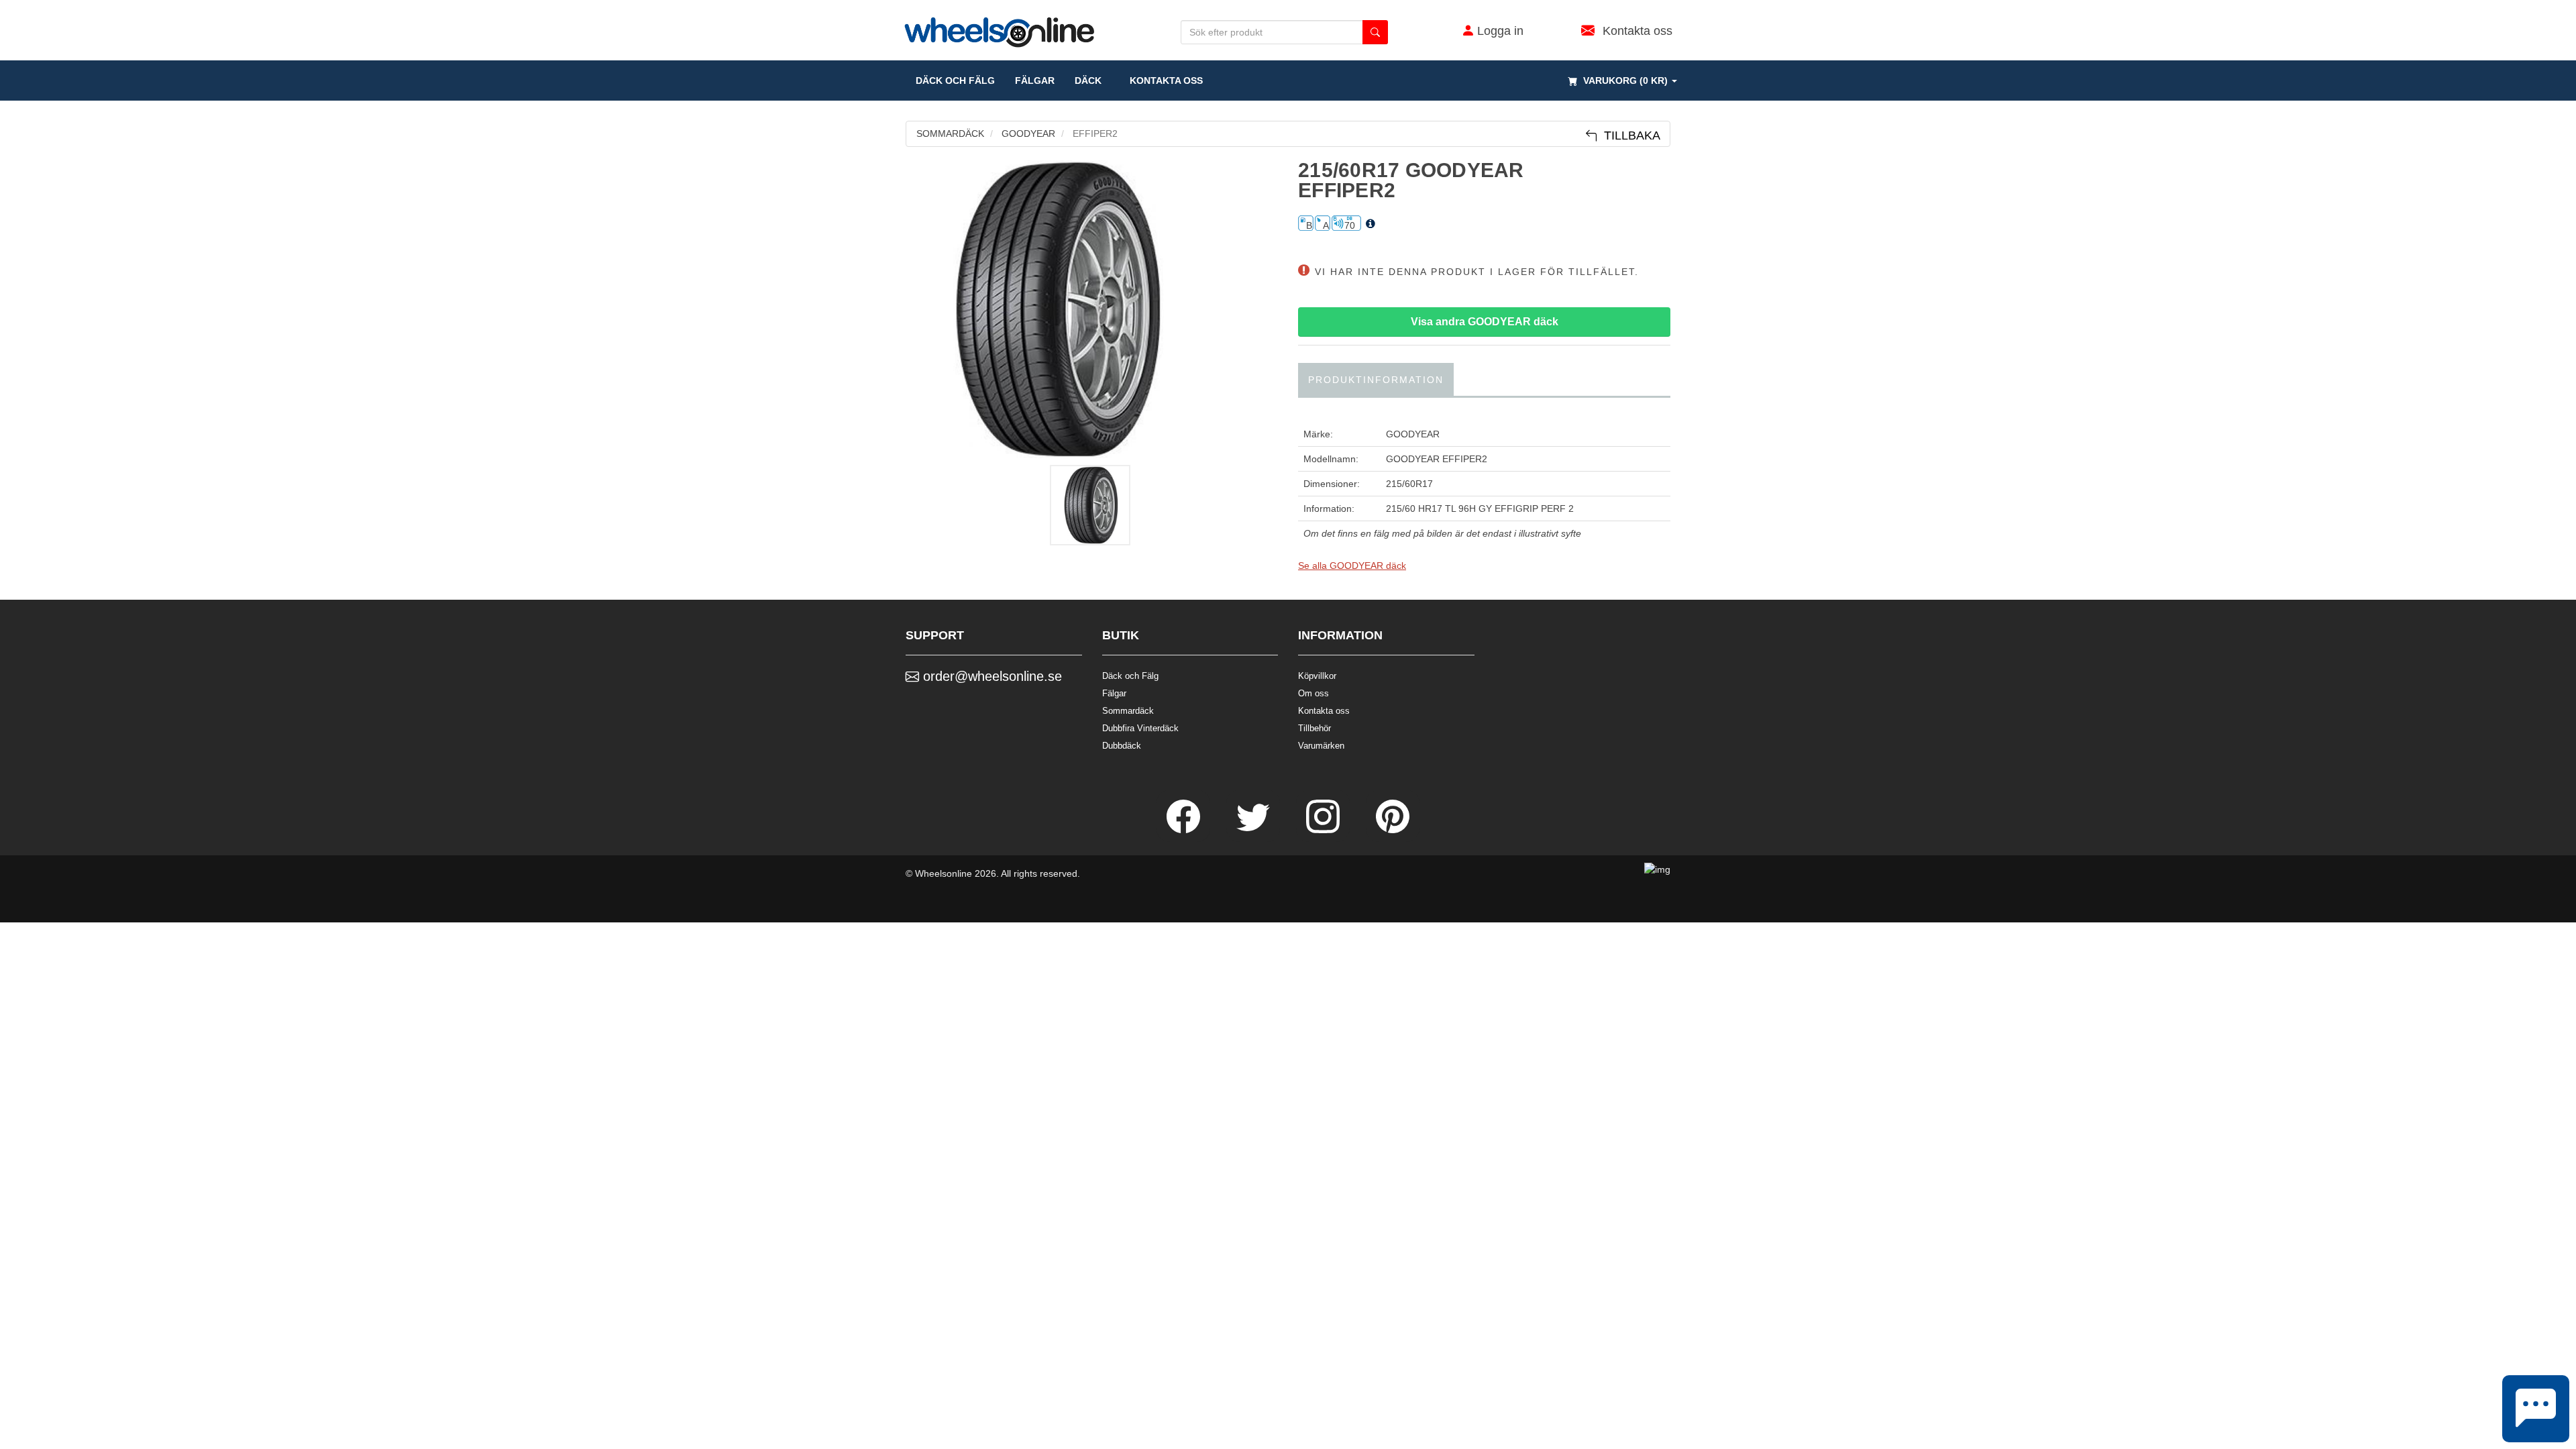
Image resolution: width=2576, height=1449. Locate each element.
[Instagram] (1324, 830)
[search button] (1375, 32)
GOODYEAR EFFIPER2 (1437, 459)
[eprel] (1371, 224)
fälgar (1035, 80)
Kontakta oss (1162, 80)
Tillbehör (1314, 728)
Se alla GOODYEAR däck (1352, 566)
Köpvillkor (1317, 676)
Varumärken (1321, 746)
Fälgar (1114, 693)
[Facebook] (1185, 830)
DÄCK (1088, 80)
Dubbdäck (1122, 746)
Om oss (1313, 693)
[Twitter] (1254, 830)
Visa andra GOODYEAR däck (1485, 322)
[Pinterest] (1393, 830)
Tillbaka (1629, 136)
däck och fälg (955, 80)
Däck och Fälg (1130, 676)
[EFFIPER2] (1092, 309)
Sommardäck (1128, 711)
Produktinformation (1376, 380)
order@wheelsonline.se (990, 676)
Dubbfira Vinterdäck (1140, 728)
